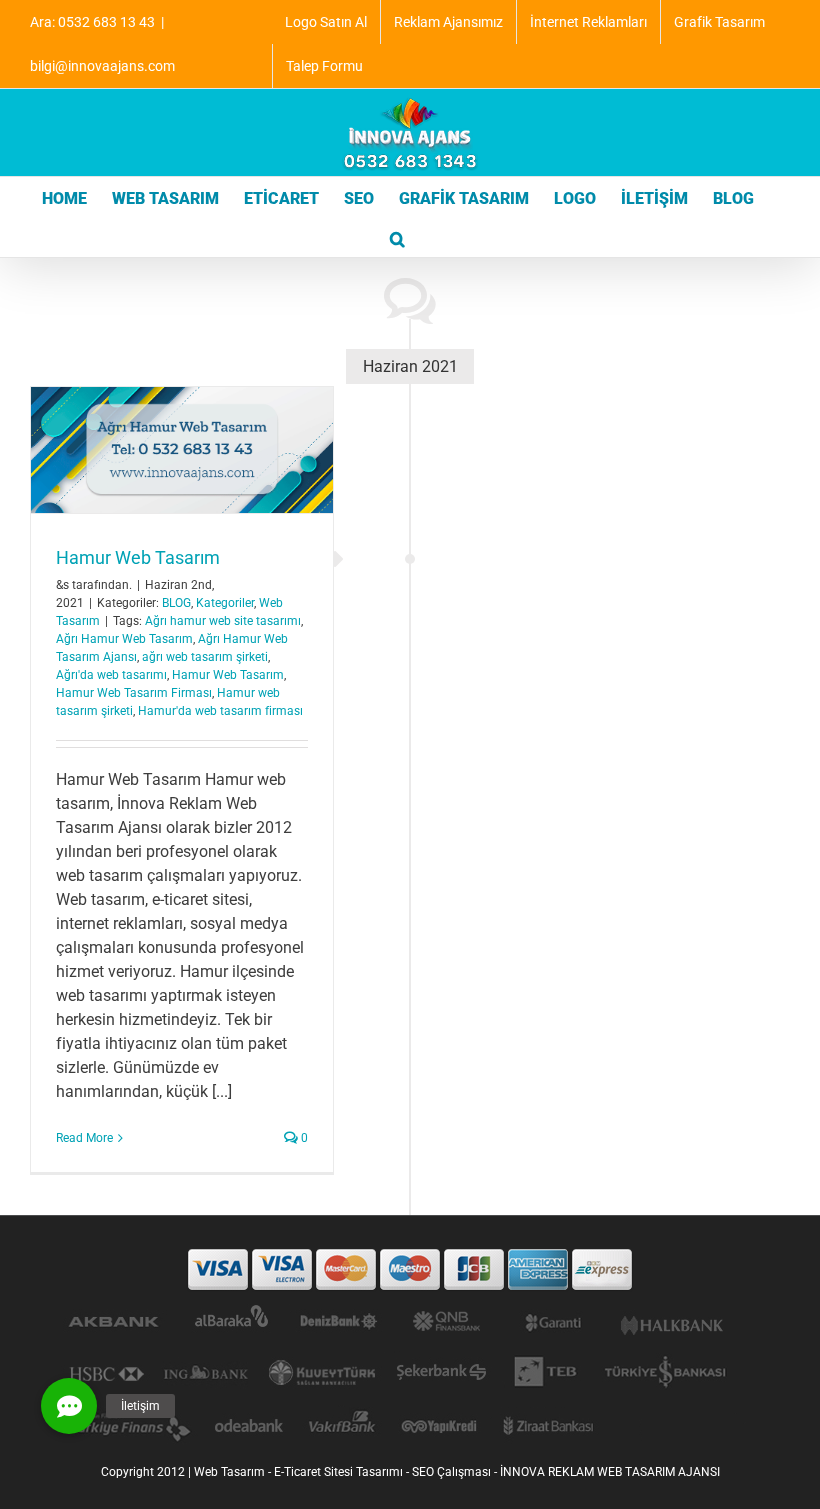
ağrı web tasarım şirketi (205, 657)
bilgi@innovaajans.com (102, 66)
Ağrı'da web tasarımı (111, 675)
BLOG (176, 603)
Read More (84, 1138)
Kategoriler (225, 603)
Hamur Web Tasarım (138, 557)
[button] (397, 237)
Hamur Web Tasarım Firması (134, 693)
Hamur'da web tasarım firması (220, 711)
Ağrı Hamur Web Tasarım (124, 639)
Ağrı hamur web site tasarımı (223, 621)
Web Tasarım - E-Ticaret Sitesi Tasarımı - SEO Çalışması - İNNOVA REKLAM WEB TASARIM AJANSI (457, 1472)
